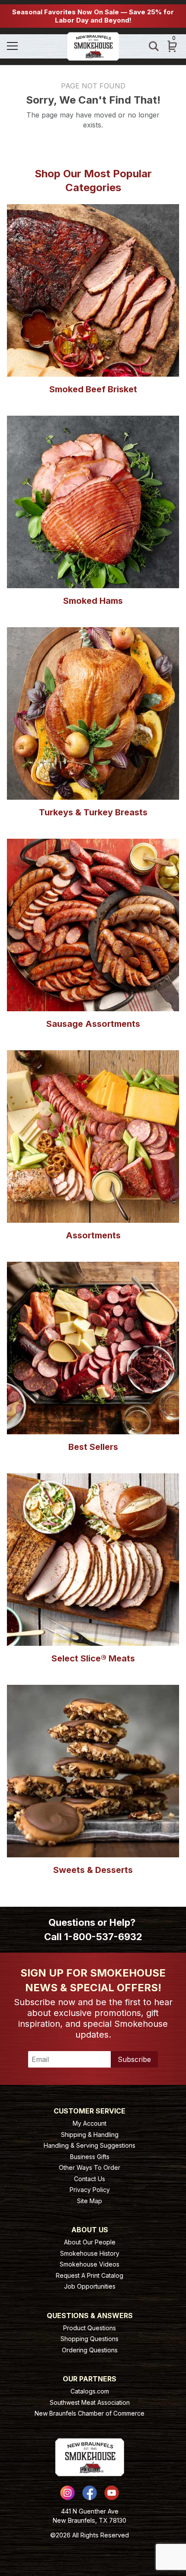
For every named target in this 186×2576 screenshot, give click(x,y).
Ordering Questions (90, 2350)
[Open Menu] (33, 46)
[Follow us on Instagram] (67, 2493)
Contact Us (90, 2179)
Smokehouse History (90, 2253)
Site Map (90, 2201)
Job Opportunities (90, 2286)
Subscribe (134, 2059)
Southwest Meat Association (90, 2402)
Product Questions (90, 2328)
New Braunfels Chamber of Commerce (90, 2413)
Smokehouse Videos (90, 2264)
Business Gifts (90, 2157)
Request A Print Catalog (90, 2275)
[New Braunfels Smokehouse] (93, 46)
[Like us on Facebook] (90, 2493)
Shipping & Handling (90, 2135)
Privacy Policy (90, 2190)
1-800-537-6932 (103, 1937)
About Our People (90, 2242)
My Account (90, 2123)
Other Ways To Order (90, 2167)
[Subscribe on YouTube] (112, 2493)
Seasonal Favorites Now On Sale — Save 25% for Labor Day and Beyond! (93, 16)
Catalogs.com (90, 2391)
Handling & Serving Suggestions (90, 2145)
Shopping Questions (90, 2339)
